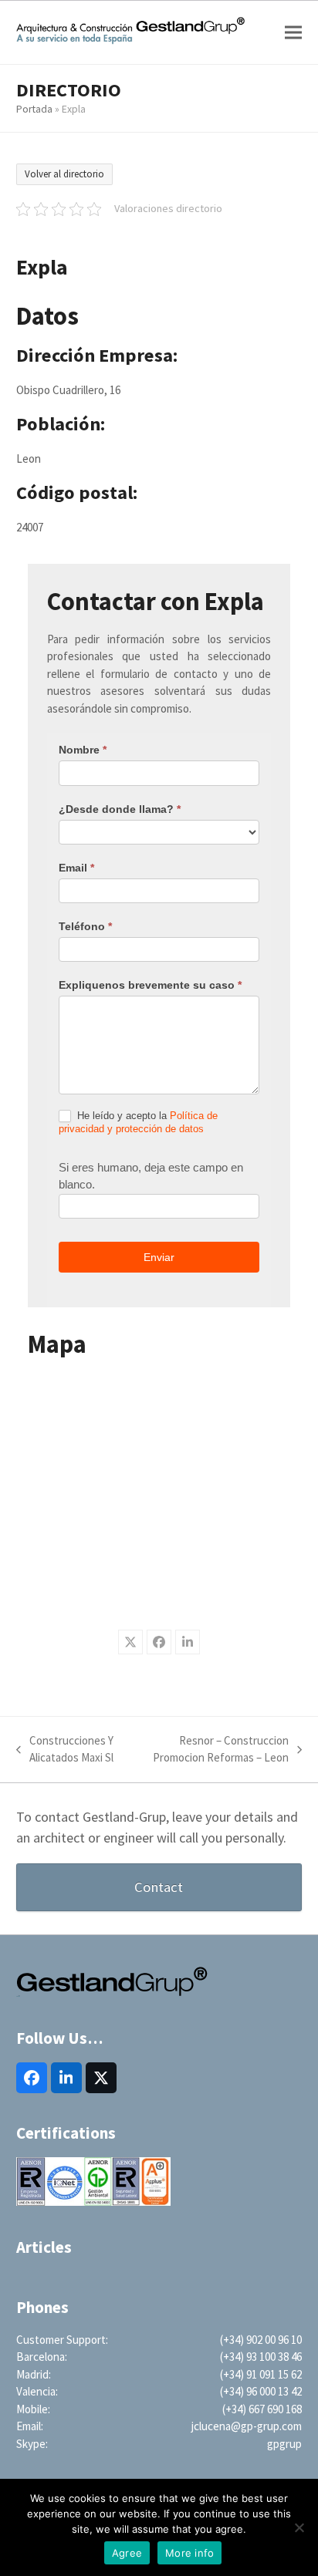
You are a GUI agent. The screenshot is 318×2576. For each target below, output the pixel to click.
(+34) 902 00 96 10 (261, 2340)
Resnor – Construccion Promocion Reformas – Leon (217, 1750)
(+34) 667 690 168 (262, 2409)
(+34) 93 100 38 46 (261, 2357)
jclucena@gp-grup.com (247, 2426)
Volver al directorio (64, 174)
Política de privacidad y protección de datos (138, 1122)
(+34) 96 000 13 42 (261, 2391)
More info (189, 2553)
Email (76, 868)
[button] (293, 33)
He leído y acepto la (138, 1122)
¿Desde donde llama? (120, 809)
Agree (127, 2553)
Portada (34, 109)
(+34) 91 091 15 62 (261, 2374)
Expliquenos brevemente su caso (150, 985)
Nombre (83, 750)
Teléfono (85, 926)
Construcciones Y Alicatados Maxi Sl (65, 1750)
